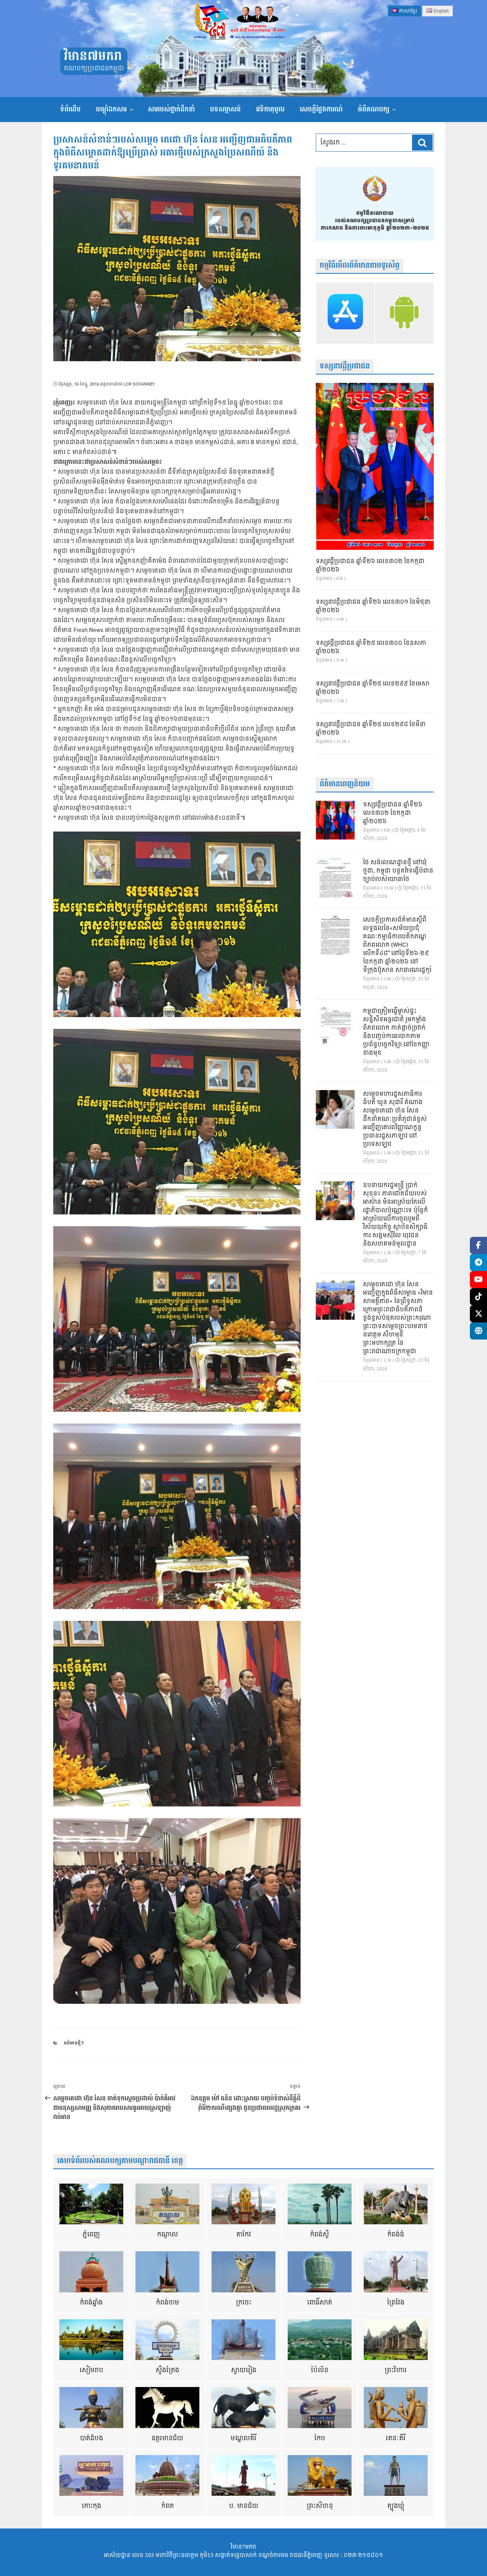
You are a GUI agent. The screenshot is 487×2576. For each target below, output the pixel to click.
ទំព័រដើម (70, 109)
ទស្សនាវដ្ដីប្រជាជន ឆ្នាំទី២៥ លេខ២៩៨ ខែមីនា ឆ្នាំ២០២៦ (371, 729)
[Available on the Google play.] (404, 313)
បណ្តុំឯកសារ (111, 109)
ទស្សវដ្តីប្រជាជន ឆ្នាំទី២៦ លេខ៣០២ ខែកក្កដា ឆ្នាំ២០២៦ (370, 566)
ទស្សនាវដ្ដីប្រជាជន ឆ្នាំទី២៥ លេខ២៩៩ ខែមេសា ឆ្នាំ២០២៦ (373, 688)
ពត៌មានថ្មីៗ (74, 2043)
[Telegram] (478, 1263)
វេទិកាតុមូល (270, 109)
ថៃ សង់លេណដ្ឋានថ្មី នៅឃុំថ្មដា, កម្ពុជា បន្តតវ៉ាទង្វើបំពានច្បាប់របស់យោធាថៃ (398, 871)
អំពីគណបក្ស (374, 109)
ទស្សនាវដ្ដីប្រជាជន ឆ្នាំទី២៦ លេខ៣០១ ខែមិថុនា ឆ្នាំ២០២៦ (373, 606)
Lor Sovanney (139, 384)
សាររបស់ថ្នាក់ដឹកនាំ (171, 109)
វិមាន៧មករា (93, 56)
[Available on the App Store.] (345, 313)
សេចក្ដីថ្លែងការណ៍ (321, 109)
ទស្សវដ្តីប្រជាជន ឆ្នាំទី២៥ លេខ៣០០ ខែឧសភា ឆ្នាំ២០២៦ (371, 648)
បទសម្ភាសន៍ (225, 109)
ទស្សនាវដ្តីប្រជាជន (345, 366)
